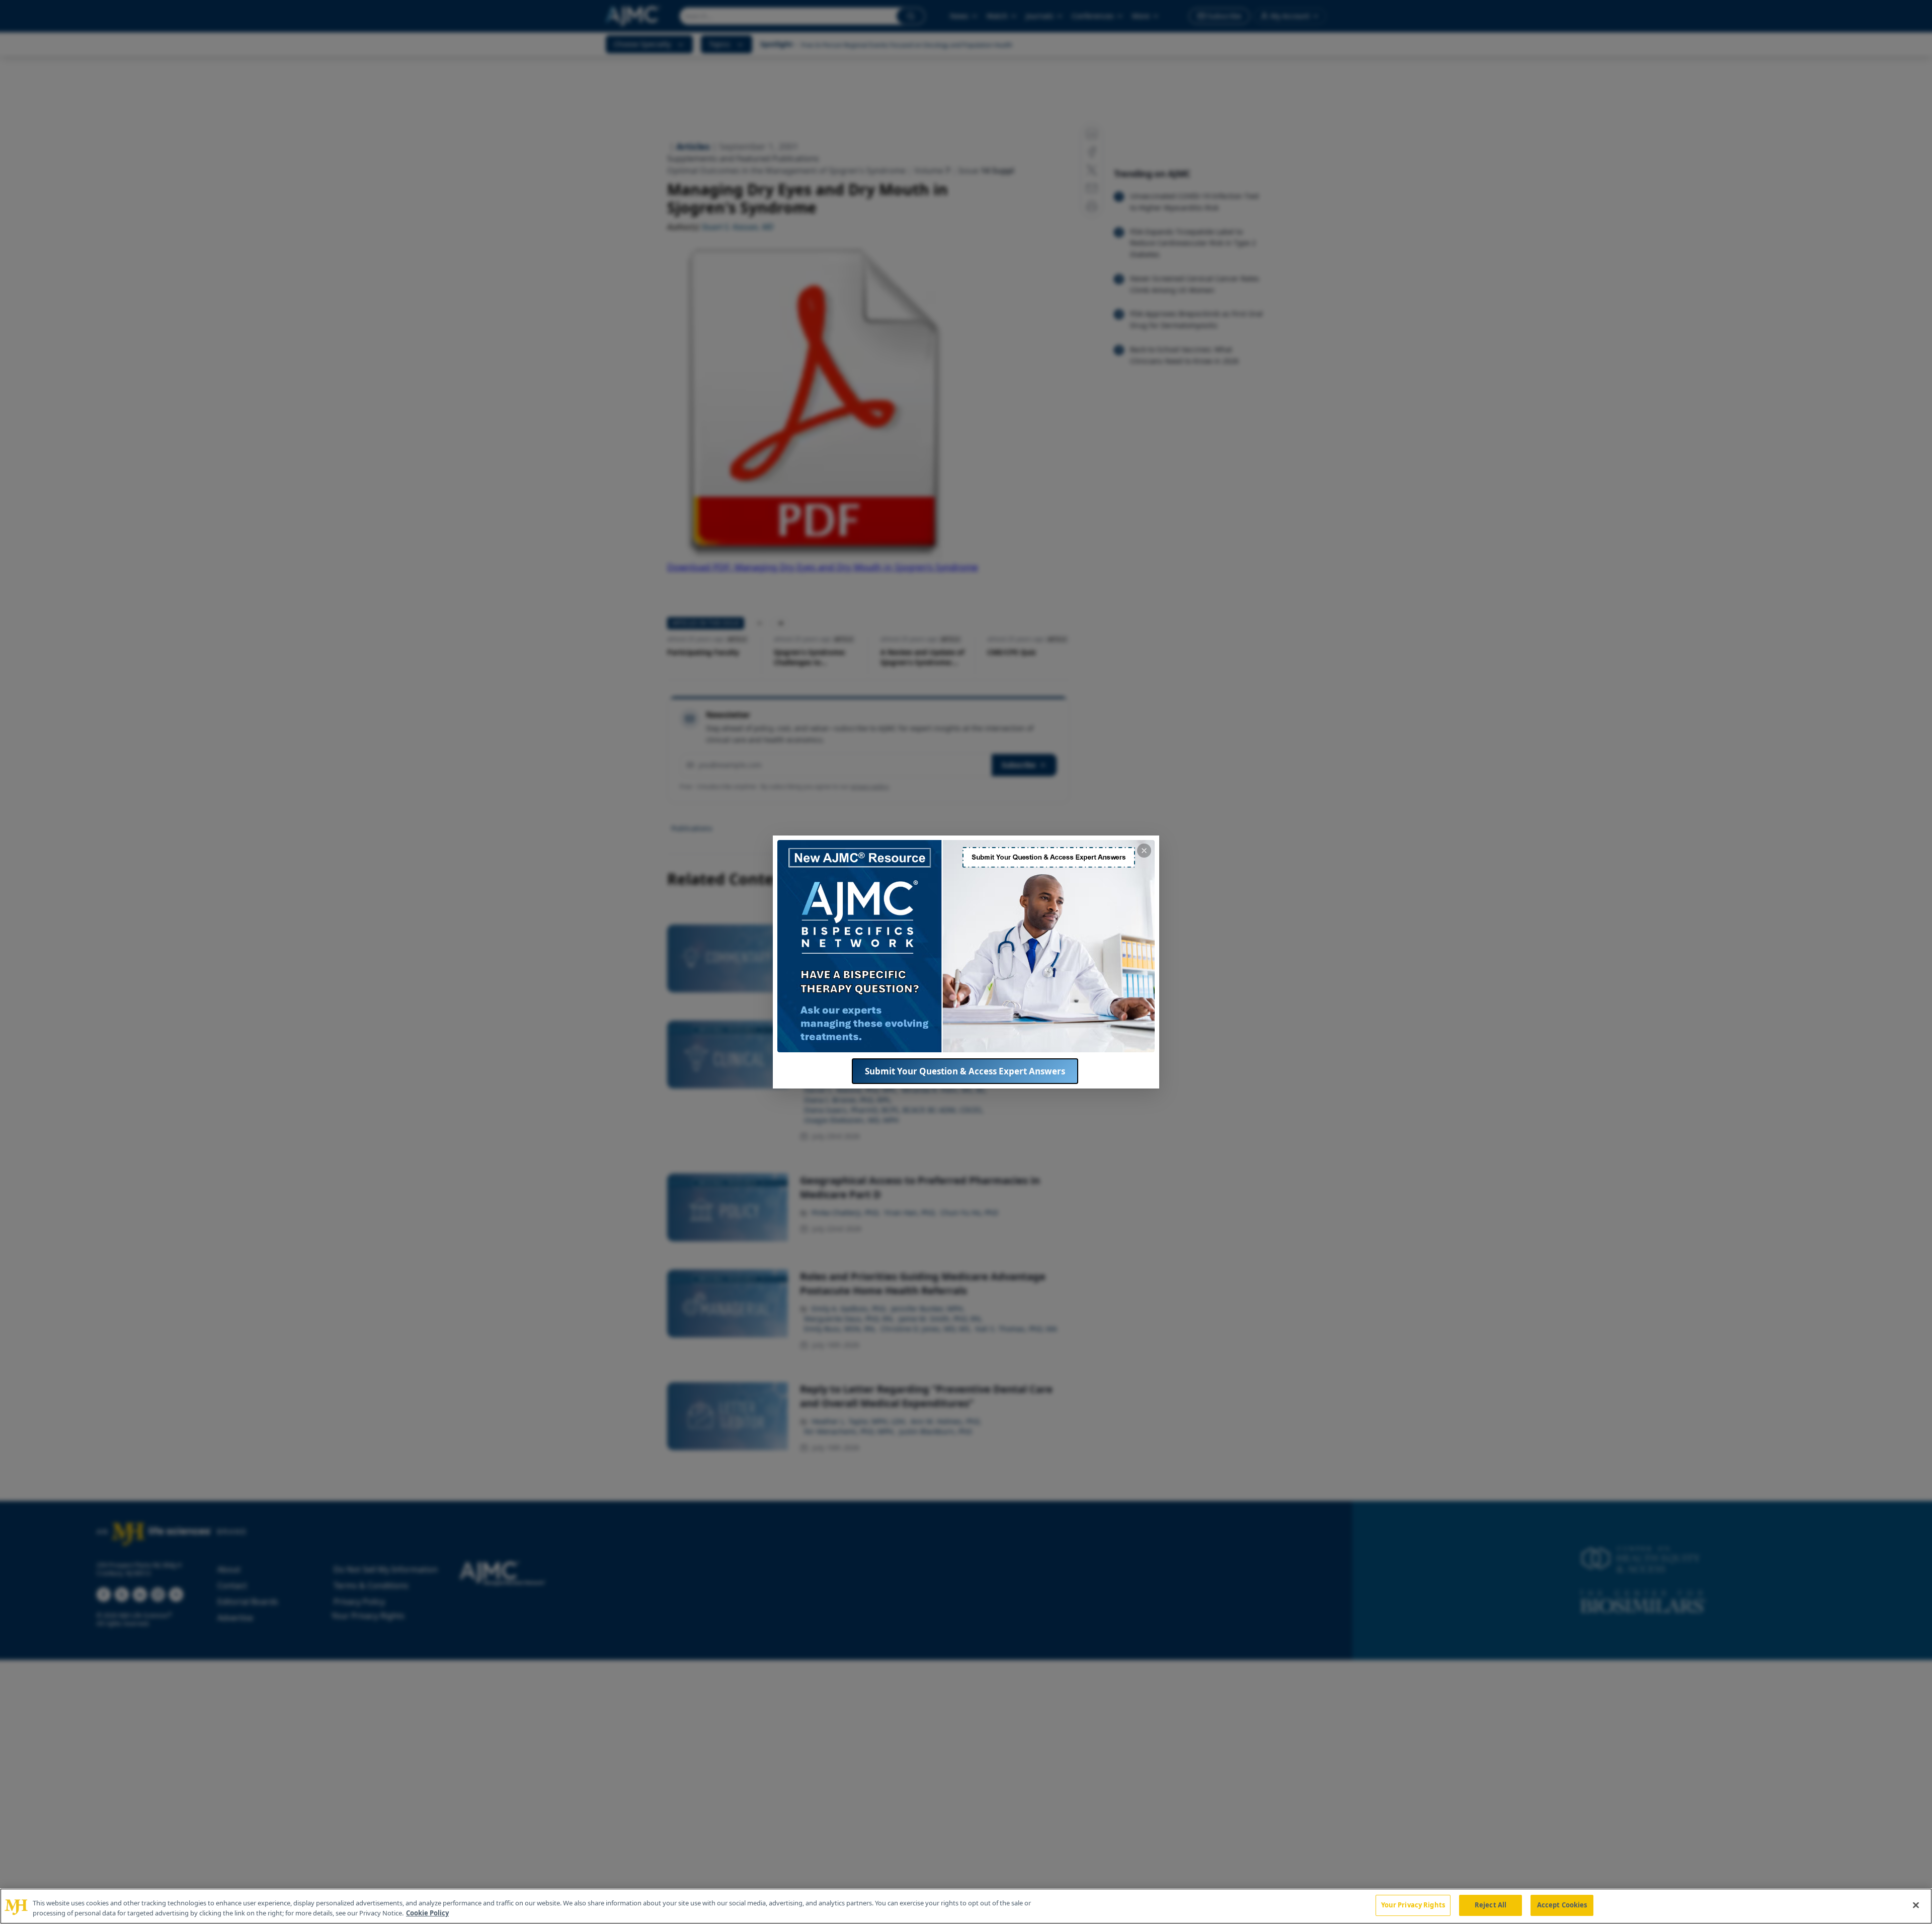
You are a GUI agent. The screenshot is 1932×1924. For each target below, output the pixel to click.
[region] (966, 1906)
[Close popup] (1144, 851)
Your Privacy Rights (1413, 1905)
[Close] (1916, 1905)
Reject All (1491, 1905)
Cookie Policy (427, 1913)
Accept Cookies (1562, 1905)
